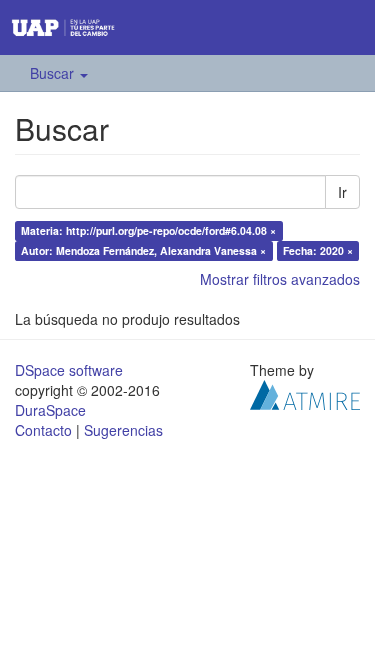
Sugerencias (123, 430)
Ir (342, 192)
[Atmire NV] (305, 393)
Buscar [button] (54, 73)
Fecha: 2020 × (318, 250)
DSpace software (69, 370)
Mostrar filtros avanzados (280, 279)
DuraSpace (50, 410)
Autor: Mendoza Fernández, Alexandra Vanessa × (143, 250)
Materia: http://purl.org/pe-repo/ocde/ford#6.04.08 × (148, 230)
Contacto (43, 430)
